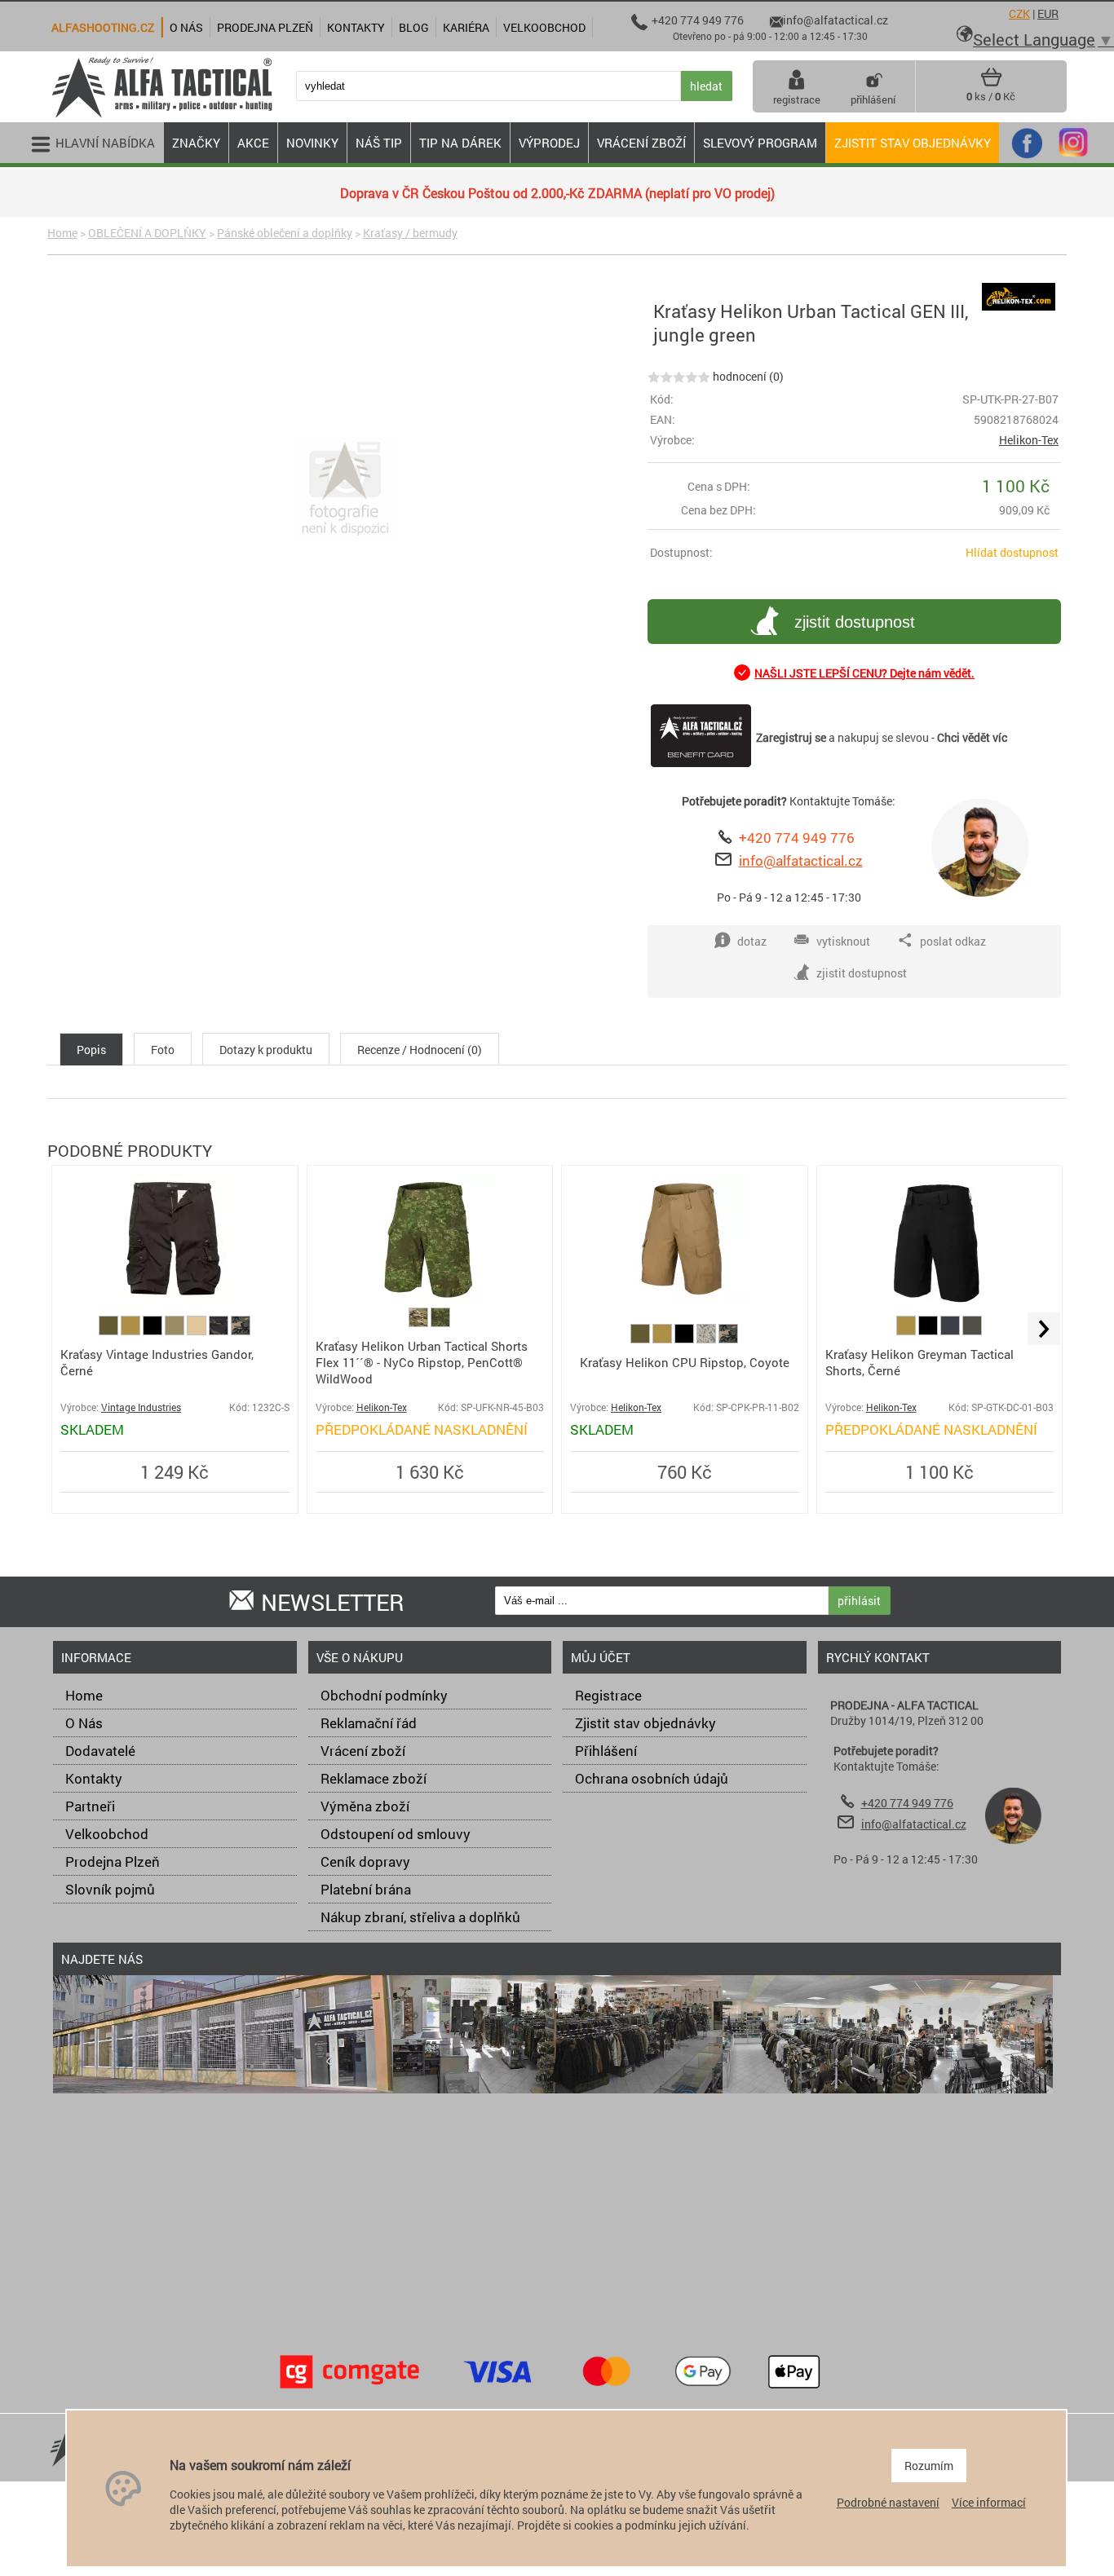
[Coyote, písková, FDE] (132, 1331)
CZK (1019, 13)
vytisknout (843, 941)
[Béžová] (198, 1331)
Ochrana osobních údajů (652, 1778)
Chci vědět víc (972, 737)
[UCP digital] (707, 1339)
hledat (706, 86)
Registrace (608, 1695)
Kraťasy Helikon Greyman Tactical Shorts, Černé (919, 1362)
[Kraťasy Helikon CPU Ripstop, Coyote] (684, 1300)
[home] (161, 116)
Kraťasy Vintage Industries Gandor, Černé (157, 1362)
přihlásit (859, 1601)
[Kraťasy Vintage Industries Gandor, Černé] (175, 1300)
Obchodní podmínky (384, 1695)
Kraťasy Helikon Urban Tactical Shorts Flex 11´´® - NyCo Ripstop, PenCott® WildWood (422, 1362)
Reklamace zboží (374, 1778)
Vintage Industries (141, 1407)
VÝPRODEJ (549, 143)
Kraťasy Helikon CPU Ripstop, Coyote (685, 1362)
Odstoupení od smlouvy (396, 1834)
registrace (797, 99)
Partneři (90, 1806)
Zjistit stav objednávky (913, 143)
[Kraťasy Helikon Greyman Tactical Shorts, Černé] (939, 1300)
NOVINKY (312, 143)
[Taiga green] (972, 1331)
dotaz (752, 941)
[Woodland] (241, 1331)
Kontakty (94, 1778)
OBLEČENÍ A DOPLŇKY (147, 233)
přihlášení (873, 99)
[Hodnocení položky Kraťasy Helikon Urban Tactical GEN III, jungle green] (679, 376)
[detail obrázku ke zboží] (345, 489)
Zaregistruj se (791, 737)
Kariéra (466, 27)
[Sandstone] (176, 1331)
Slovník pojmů (110, 1889)
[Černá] (154, 1331)
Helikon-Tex (1029, 440)
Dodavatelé (100, 1751)
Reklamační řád (369, 1723)
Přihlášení (606, 1751)
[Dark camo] (220, 1331)
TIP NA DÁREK (460, 143)
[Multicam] (420, 1323)
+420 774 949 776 (797, 838)
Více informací (989, 2502)
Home (62, 233)
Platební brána (366, 1889)
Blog (414, 27)
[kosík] (991, 83)
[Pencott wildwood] (440, 1323)
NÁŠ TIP (379, 143)
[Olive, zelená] (110, 1331)
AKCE (253, 143)
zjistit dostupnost (855, 622)
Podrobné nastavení (888, 2502)
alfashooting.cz (103, 27)
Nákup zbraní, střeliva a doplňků (420, 1917)
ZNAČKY (196, 143)
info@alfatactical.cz (801, 860)
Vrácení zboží (363, 1751)
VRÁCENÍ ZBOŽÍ (641, 143)
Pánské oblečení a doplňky (285, 233)
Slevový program (760, 143)
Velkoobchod (107, 1834)
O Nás (84, 1723)
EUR (1048, 13)
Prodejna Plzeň (113, 1861)
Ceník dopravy (365, 1861)
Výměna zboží (365, 1806)
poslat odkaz (953, 941)
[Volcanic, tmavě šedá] (951, 1331)
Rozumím (929, 2466)
